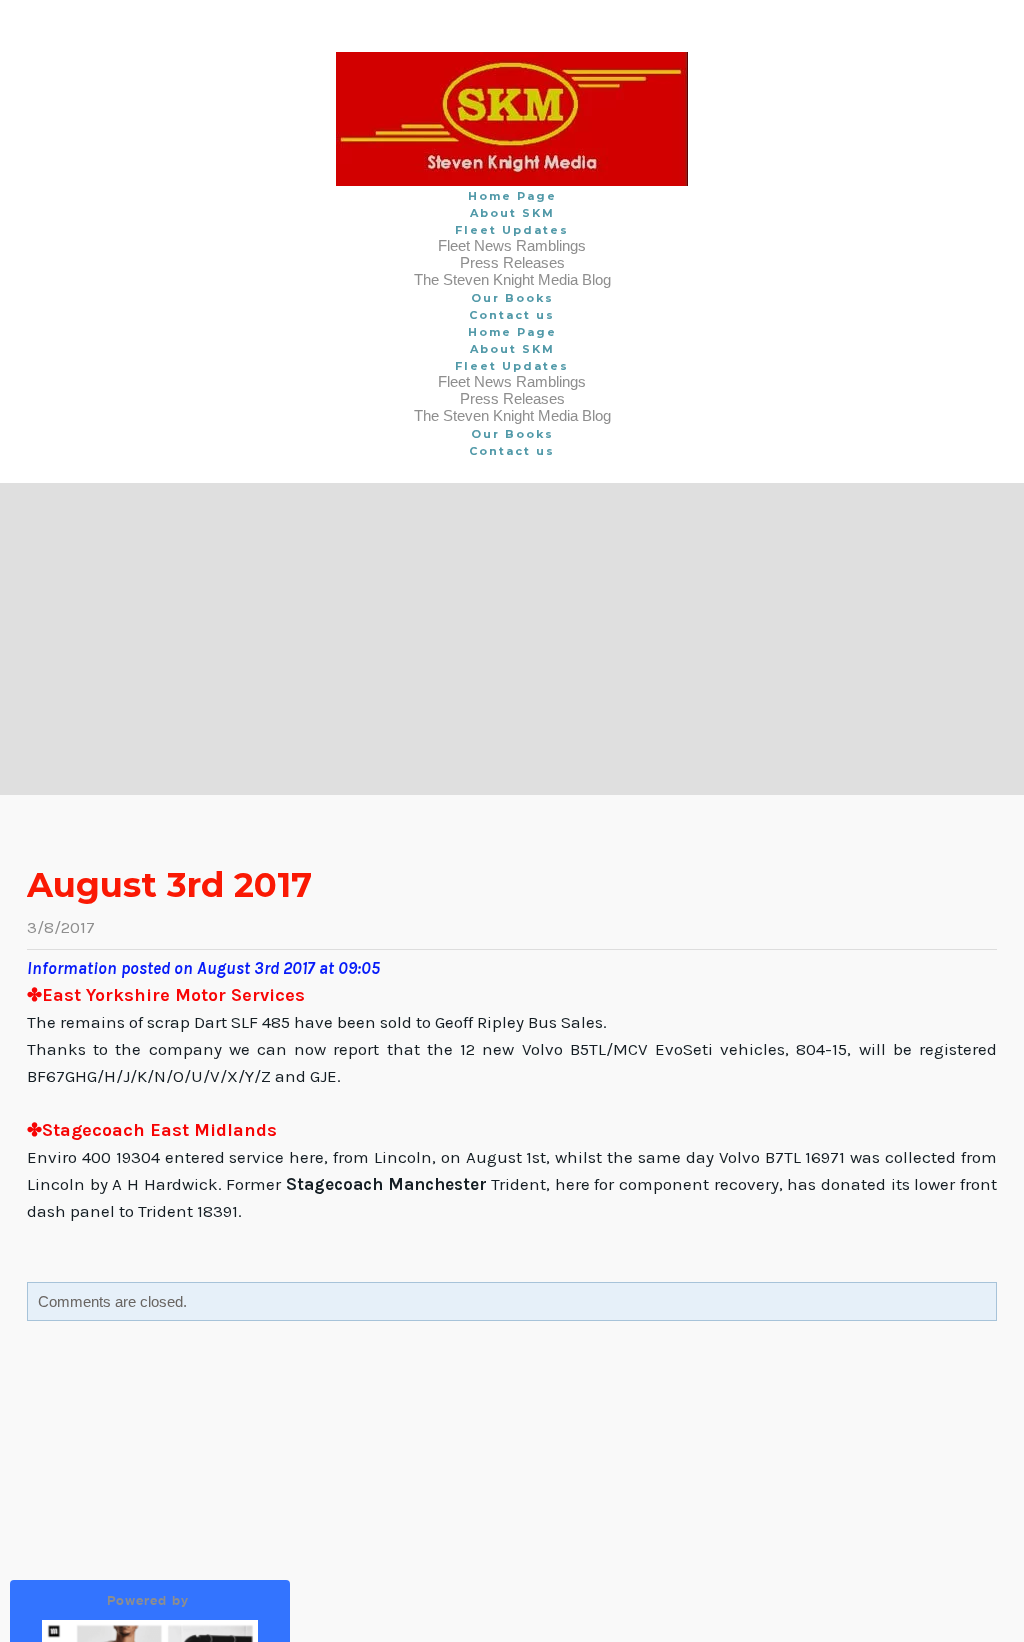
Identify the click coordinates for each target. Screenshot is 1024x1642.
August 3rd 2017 (169, 885)
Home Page (512, 196)
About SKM (512, 213)
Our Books (512, 298)
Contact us (512, 315)
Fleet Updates (512, 230)
